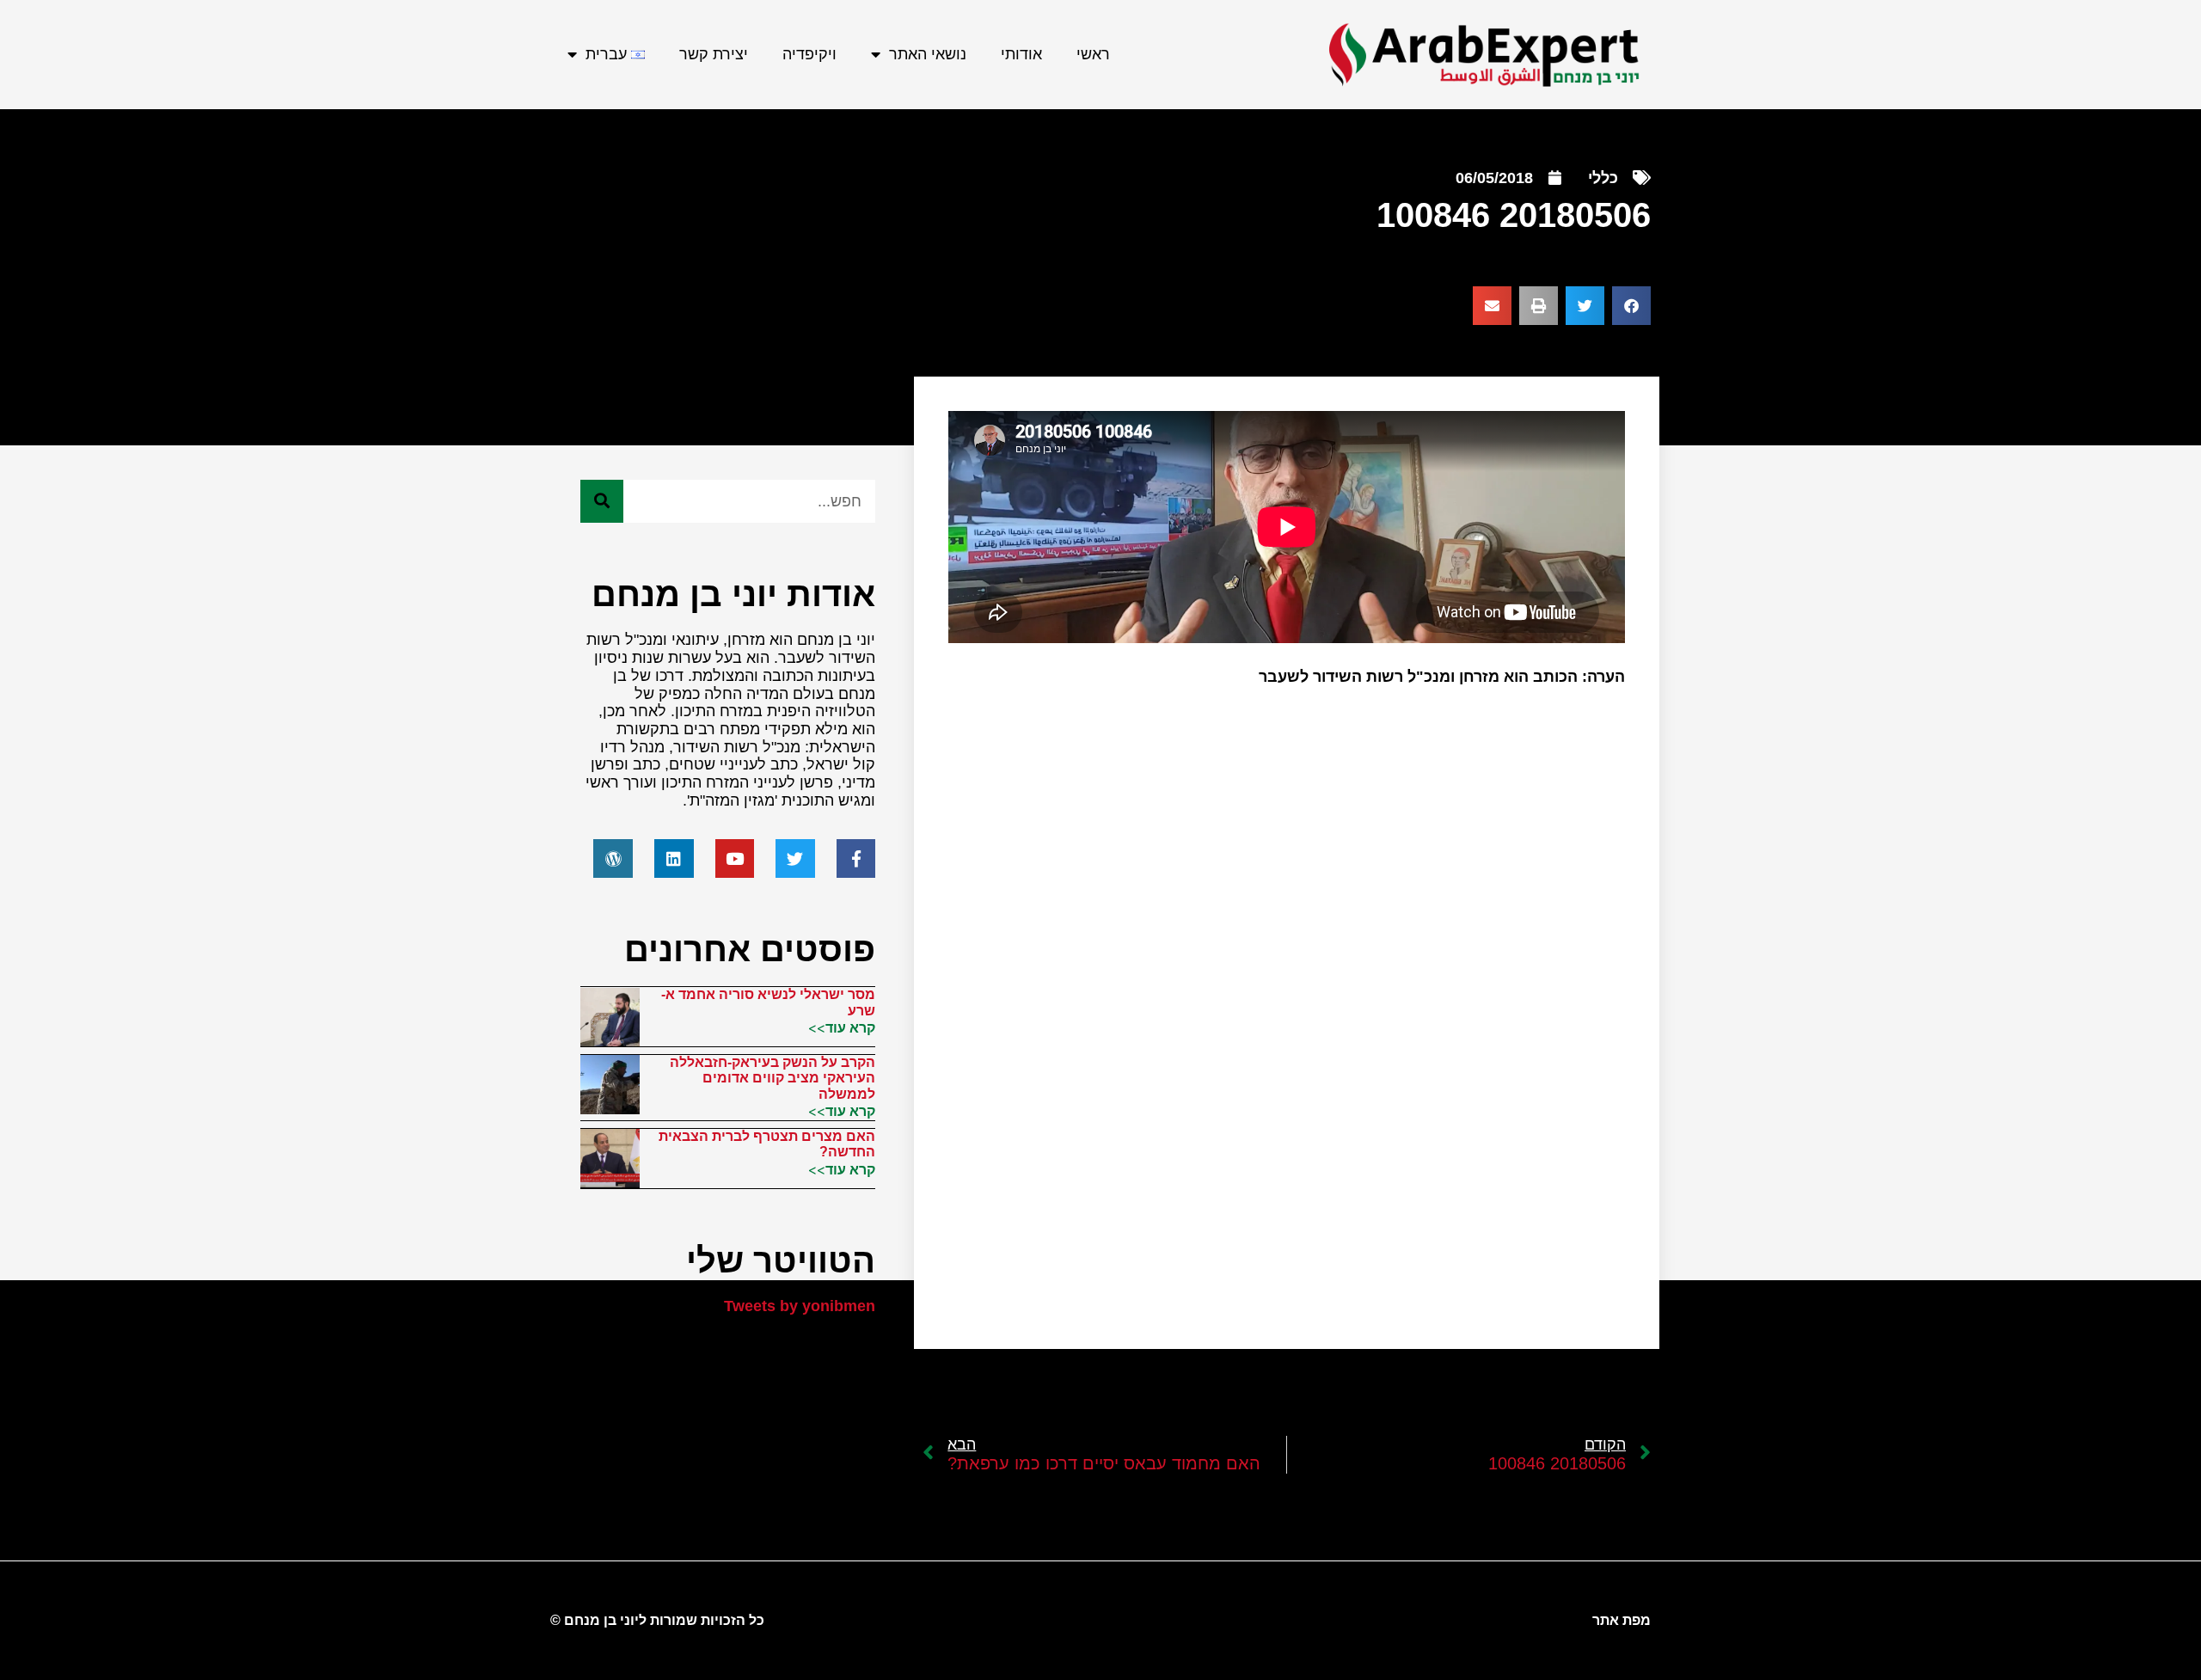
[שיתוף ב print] (1539, 306)
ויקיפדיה (809, 54)
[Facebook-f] (856, 859)
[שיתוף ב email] (1492, 306)
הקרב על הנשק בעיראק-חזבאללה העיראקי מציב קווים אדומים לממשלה (772, 1078)
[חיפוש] (602, 501)
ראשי (1093, 54)
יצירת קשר (714, 54)
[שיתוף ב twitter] (1585, 306)
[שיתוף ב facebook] (1631, 306)
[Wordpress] (613, 859)
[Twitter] (795, 859)
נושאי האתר (928, 54)
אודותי (1021, 54)
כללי (1603, 178)
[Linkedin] (674, 859)
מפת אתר (1622, 1620)
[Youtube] (735, 859)
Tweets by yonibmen (800, 1306)
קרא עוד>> (842, 1027)
